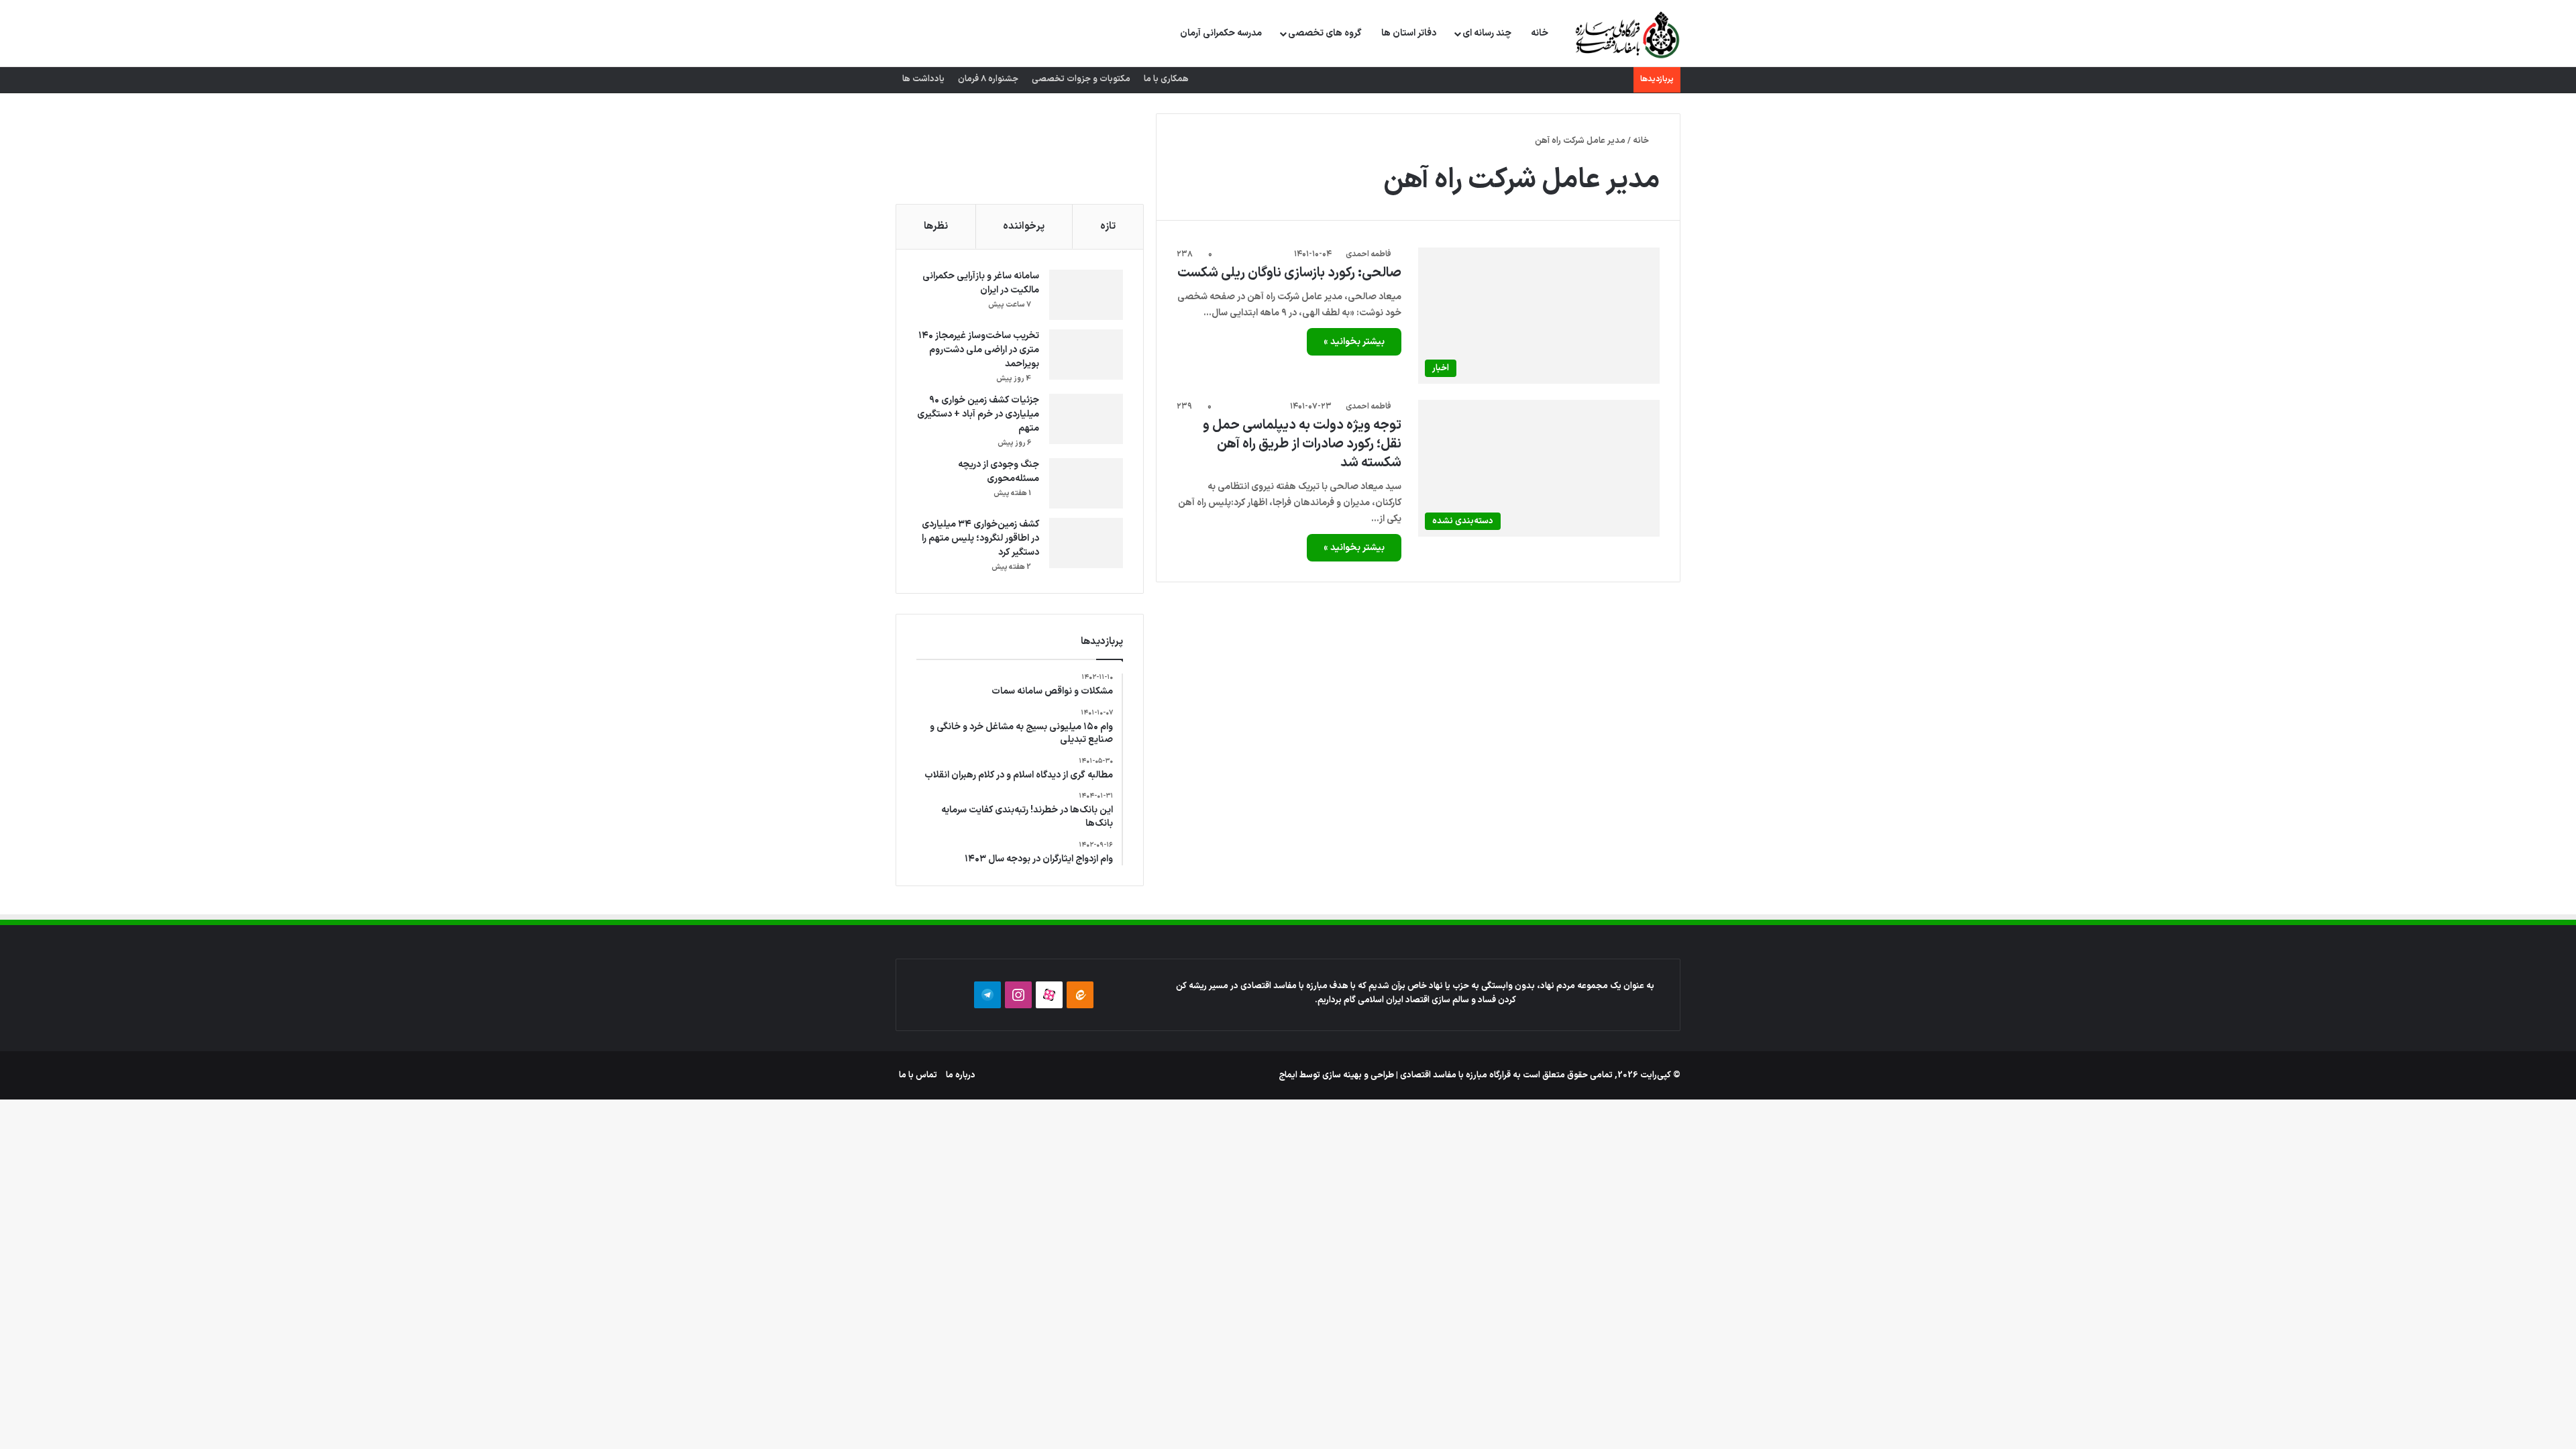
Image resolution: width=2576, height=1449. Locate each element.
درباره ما (961, 1075)
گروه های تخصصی (1325, 33)
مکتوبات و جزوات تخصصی (1081, 79)
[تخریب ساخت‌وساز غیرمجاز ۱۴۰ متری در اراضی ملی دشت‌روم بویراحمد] (1086, 355)
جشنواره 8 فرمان (988, 79)
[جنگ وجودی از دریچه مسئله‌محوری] (1086, 483)
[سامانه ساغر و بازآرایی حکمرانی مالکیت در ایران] (1086, 295)
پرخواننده (1024, 226)
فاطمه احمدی (1368, 254)
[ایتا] (1080, 995)
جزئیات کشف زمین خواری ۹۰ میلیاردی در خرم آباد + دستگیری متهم (978, 414)
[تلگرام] (987, 995)
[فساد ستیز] (1626, 34)
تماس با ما (918, 1075)
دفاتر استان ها (1409, 33)
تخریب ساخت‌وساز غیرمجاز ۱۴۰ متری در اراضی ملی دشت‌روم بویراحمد (979, 350)
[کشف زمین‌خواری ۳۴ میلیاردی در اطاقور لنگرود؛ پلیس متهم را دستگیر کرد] (1086, 543)
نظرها (936, 226)
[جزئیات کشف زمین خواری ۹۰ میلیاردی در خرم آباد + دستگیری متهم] (1086, 419)
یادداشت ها (923, 79)
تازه (1108, 226)
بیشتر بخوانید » (1354, 342)
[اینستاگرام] (1018, 995)
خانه (1540, 33)
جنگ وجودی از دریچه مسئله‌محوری (999, 472)
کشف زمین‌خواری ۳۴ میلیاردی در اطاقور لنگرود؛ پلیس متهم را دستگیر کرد (980, 538)
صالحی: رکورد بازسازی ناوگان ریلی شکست (1289, 273)
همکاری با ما (1166, 79)
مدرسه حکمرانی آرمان (1221, 33)
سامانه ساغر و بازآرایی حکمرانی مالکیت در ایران (981, 283)
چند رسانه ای (1487, 33)
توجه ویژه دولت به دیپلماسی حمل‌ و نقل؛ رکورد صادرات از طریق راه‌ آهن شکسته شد (1302, 444)
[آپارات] (1049, 995)
